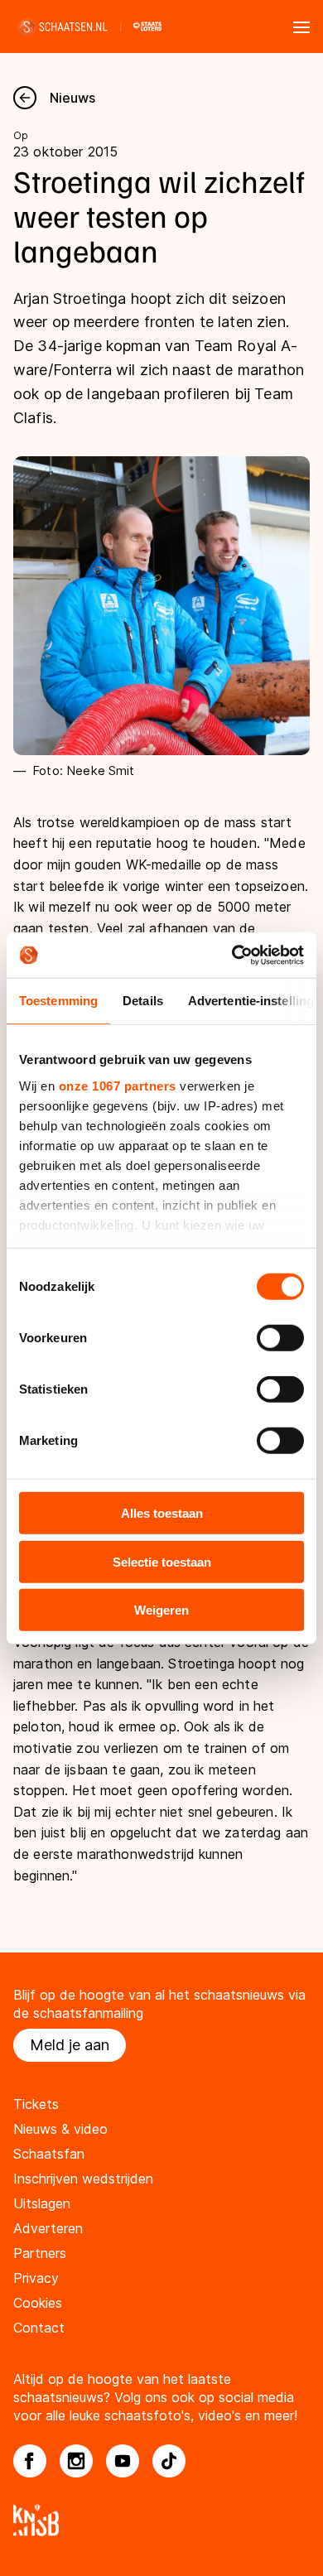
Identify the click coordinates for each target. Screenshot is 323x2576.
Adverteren (48, 2228)
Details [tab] (143, 1001)
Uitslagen (42, 2203)
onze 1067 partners (118, 1085)
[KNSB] (161, 2520)
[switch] (280, 1338)
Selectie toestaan (162, 1561)
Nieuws (72, 98)
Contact (39, 2328)
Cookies (38, 2303)
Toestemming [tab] (58, 1001)
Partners (40, 2253)
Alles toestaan (162, 1513)
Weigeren (161, 1610)
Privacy (36, 2278)
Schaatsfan (49, 2154)
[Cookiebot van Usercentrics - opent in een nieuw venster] (232, 955)
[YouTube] (123, 2461)
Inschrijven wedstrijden (83, 2179)
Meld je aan (70, 2045)
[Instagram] (76, 2461)
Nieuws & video (60, 2129)
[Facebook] (30, 2461)
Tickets (36, 2104)
